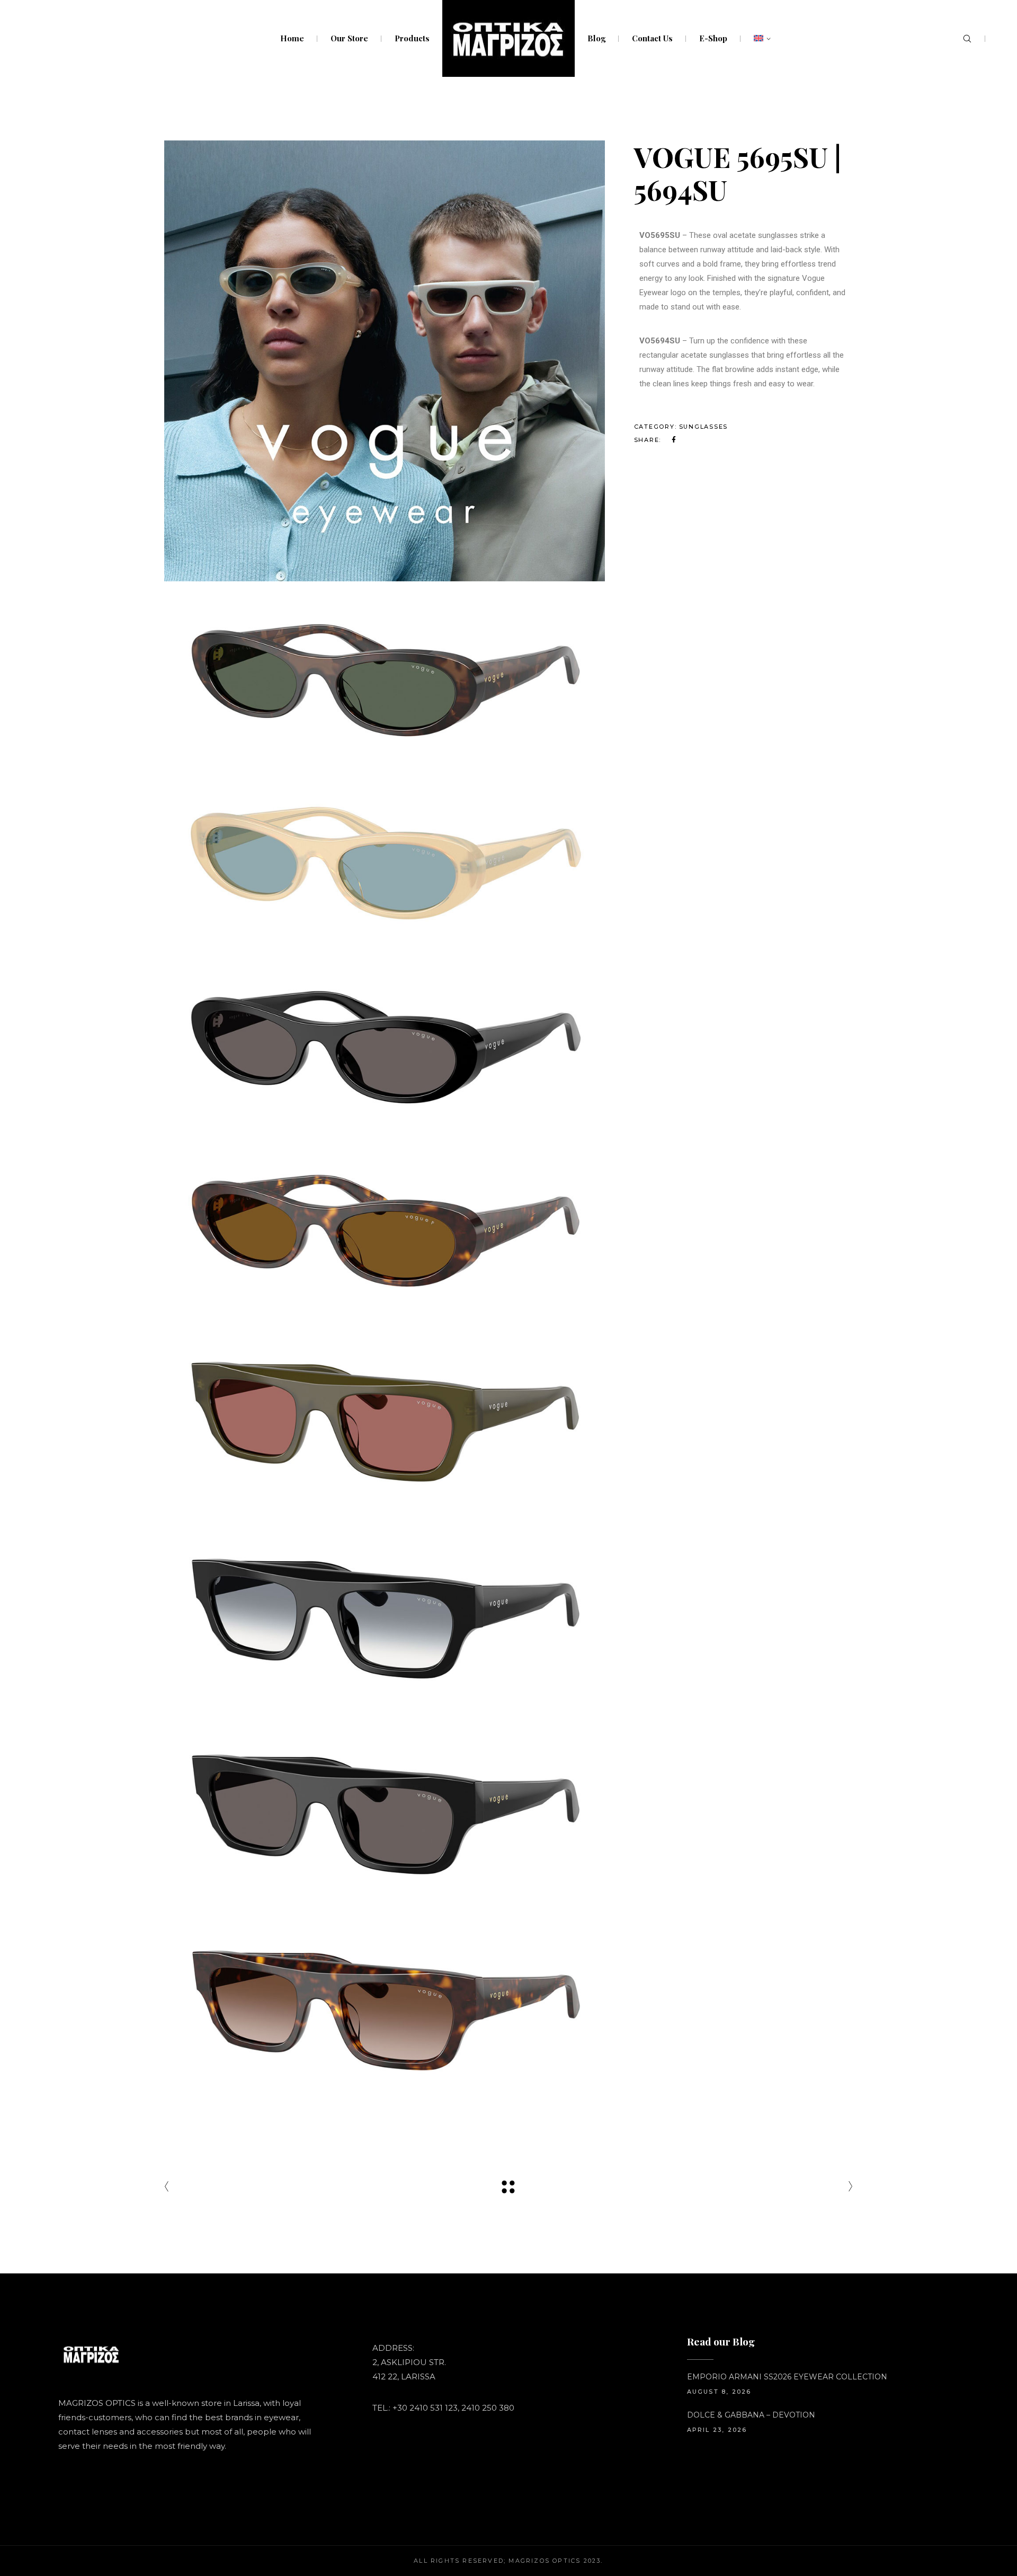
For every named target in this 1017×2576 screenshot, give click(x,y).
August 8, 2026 (719, 2392)
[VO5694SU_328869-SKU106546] (385, 1419)
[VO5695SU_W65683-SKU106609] (385, 1229)
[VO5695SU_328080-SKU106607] (385, 861)
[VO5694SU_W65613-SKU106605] (385, 2008)
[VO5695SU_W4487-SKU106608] (385, 1045)
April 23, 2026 (717, 2430)
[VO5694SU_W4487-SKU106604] (385, 1812)
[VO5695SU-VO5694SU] (385, 361)
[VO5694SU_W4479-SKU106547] (385, 1615)
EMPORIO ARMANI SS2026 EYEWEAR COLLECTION (787, 2377)
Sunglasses (704, 427)
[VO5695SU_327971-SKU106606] (385, 678)
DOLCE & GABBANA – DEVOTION (751, 2415)
